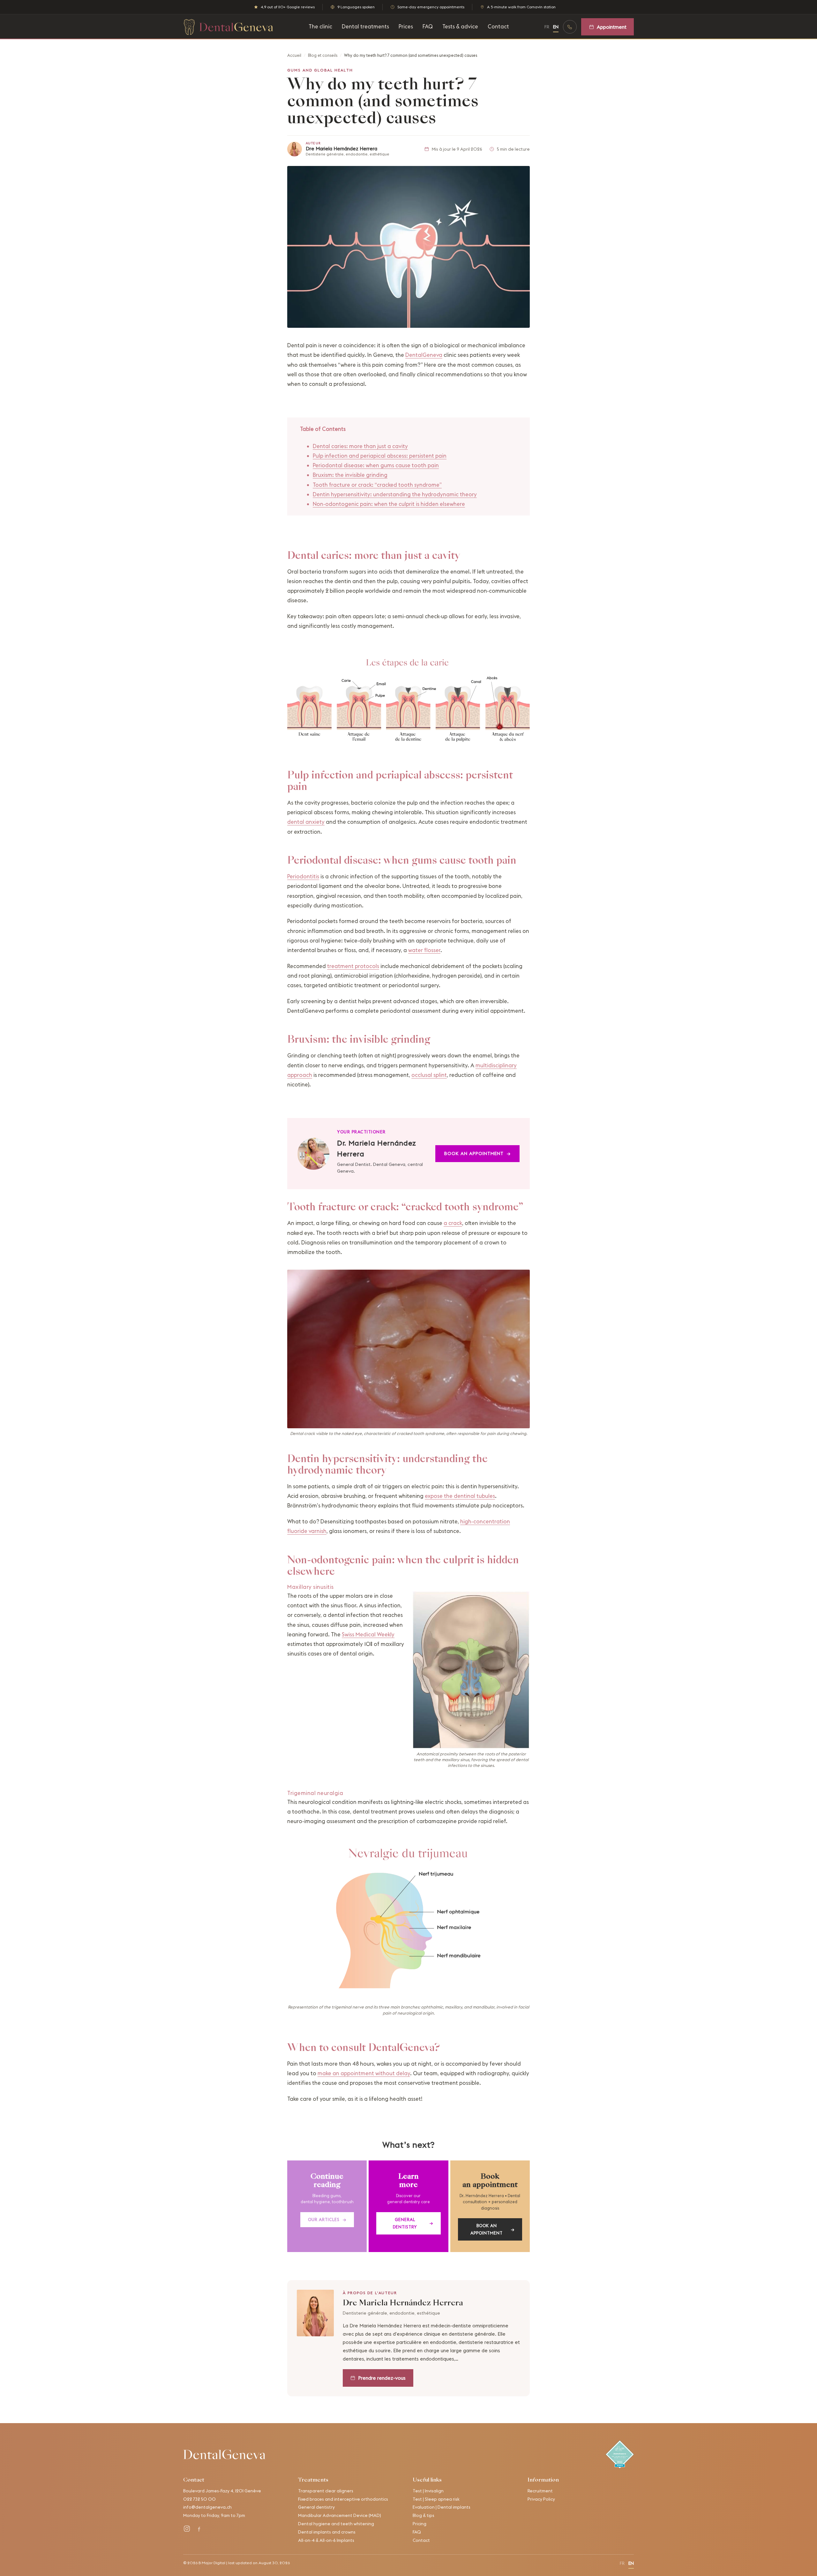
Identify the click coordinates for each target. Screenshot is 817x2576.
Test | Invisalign (428, 2491)
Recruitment (540, 2491)
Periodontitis (303, 876)
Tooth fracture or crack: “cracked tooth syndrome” (377, 485)
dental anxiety (306, 822)
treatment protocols (353, 966)
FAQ (428, 26)
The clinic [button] (320, 26)
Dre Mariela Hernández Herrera (341, 149)
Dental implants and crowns (327, 2532)
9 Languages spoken (356, 7)
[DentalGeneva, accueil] (228, 27)
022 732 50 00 (199, 2499)
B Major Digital (212, 2563)
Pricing (420, 2524)
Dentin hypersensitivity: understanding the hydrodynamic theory (395, 494)
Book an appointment (477, 1153)
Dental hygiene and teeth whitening (336, 2524)
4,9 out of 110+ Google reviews (288, 7)
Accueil (294, 55)
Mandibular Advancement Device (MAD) (340, 2515)
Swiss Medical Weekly (368, 1634)
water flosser (424, 950)
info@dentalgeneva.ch (207, 2507)
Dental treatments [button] (365, 26)
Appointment (612, 27)
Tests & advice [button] (460, 26)
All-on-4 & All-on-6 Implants (326, 2540)
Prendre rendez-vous (382, 2378)
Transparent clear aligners (326, 2491)
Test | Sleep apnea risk (436, 2499)
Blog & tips (423, 2515)
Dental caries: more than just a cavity (360, 446)
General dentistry (413, 2223)
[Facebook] (199, 2529)
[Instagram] (187, 2529)
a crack (453, 1223)
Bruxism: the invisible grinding (350, 475)
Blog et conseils (323, 55)
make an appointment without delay (364, 2073)
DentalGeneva (424, 355)
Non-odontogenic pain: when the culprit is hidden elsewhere (389, 504)
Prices (406, 26)
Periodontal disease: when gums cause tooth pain (376, 465)
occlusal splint (429, 1075)
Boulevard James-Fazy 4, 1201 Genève (222, 2491)
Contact (498, 26)
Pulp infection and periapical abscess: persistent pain (380, 456)
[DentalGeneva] (224, 2454)
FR (547, 27)
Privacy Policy (541, 2499)
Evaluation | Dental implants (442, 2507)
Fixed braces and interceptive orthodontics (343, 2499)
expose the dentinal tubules (460, 1496)
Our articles (327, 2219)
